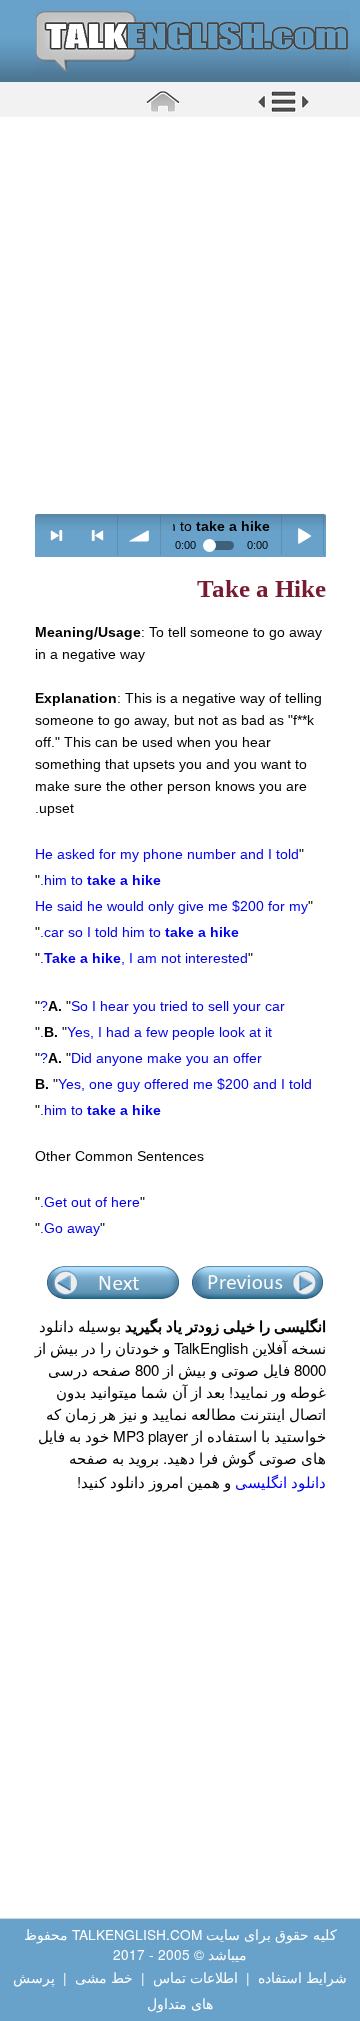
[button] (283, 109)
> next (56, 535)
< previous (97, 535)
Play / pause (303, 535)
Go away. (70, 1228)
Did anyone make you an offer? (151, 1058)
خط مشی (104, 1977)
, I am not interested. (144, 958)
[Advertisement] (180, 315)
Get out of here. (90, 1202)
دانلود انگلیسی (280, 1481)
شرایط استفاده (302, 1977)
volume (139, 535)
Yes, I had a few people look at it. (156, 1032)
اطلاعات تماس (195, 1977)
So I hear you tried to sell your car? (162, 1006)
